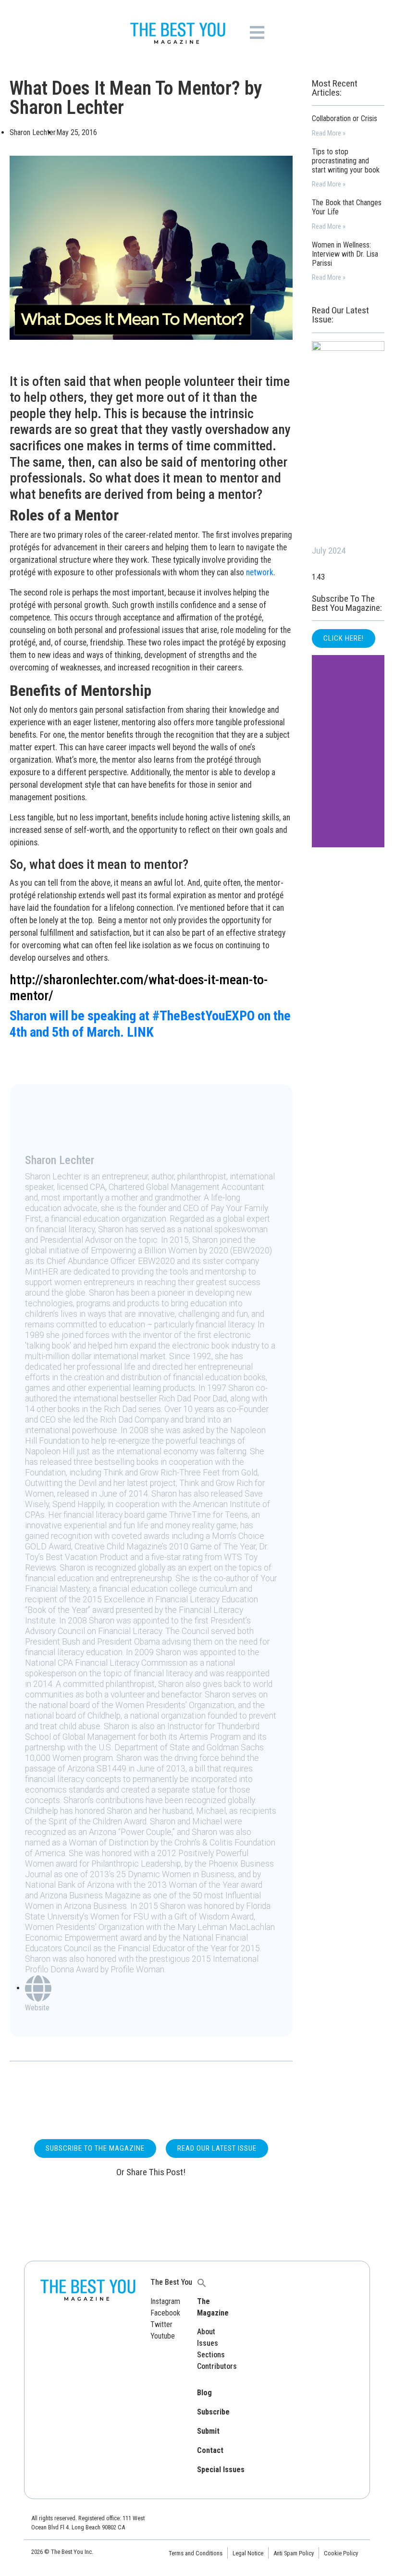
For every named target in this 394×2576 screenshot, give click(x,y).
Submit (208, 2431)
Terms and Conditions (196, 2553)
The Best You (171, 2282)
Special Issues (221, 2470)
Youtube (163, 2336)
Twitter (161, 2324)
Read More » (329, 133)
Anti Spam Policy (294, 2553)
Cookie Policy (341, 2553)
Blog (204, 2393)
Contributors (217, 2366)
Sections (211, 2355)
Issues (208, 2343)
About (206, 2332)
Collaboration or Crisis (345, 118)
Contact (210, 2450)
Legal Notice (248, 2553)
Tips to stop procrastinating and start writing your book (346, 161)
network (260, 572)
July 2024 (329, 551)
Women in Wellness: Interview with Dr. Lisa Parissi (345, 254)
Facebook (165, 2313)
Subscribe (213, 2412)
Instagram (165, 2301)
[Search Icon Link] (202, 2282)
